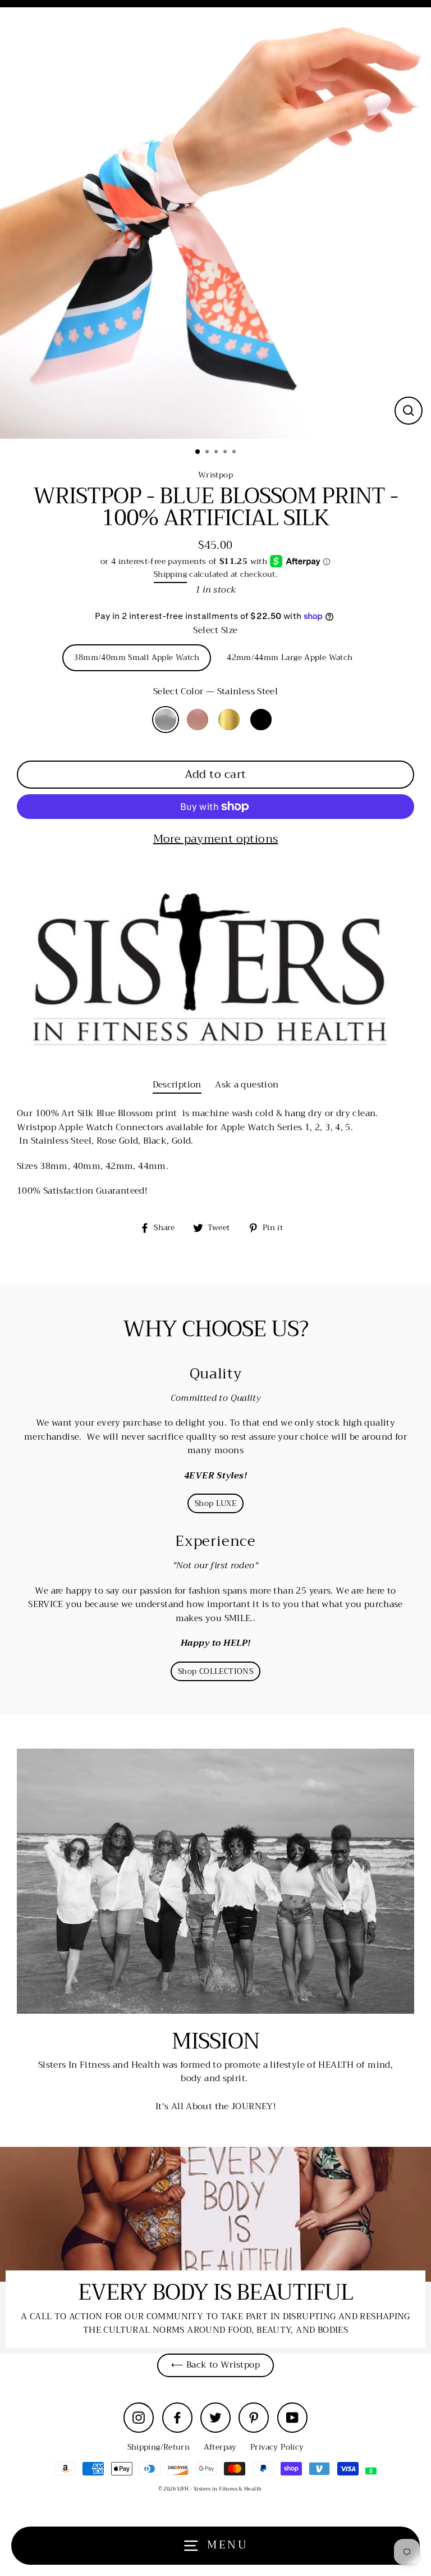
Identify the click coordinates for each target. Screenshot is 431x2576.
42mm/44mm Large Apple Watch (290, 657)
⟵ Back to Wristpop (215, 2365)
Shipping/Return (159, 2447)
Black (261, 720)
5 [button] (235, 453)
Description (177, 1085)
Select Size (215, 630)
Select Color (216, 691)
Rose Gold (198, 720)
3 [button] (217, 453)
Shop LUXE (215, 1503)
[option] (215, 223)
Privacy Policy (277, 2447)
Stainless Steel (166, 720)
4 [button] (226, 453)
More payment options (216, 839)
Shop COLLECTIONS (215, 1671)
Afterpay (220, 2447)
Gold (229, 720)
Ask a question (247, 1085)
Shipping (170, 575)
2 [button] (208, 453)
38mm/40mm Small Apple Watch (136, 657)
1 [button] (198, 452)
